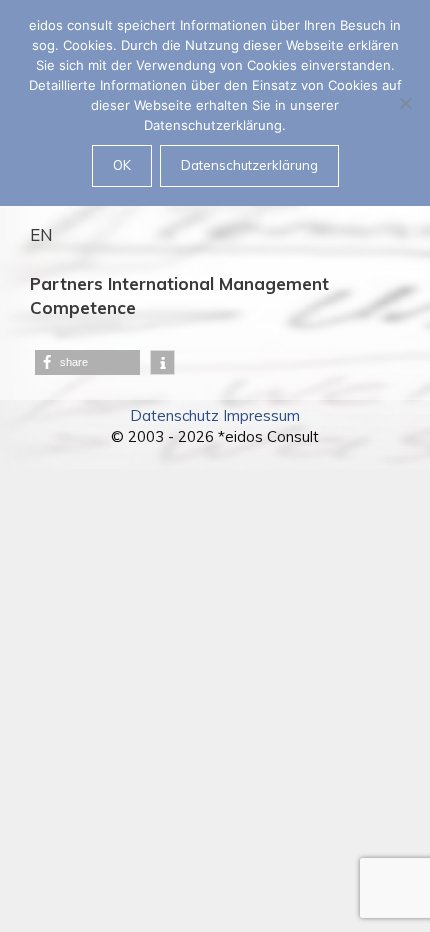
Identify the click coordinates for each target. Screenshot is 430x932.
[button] (87, 362)
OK (122, 165)
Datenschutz (174, 415)
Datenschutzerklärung (249, 165)
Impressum (261, 415)
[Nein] (405, 103)
